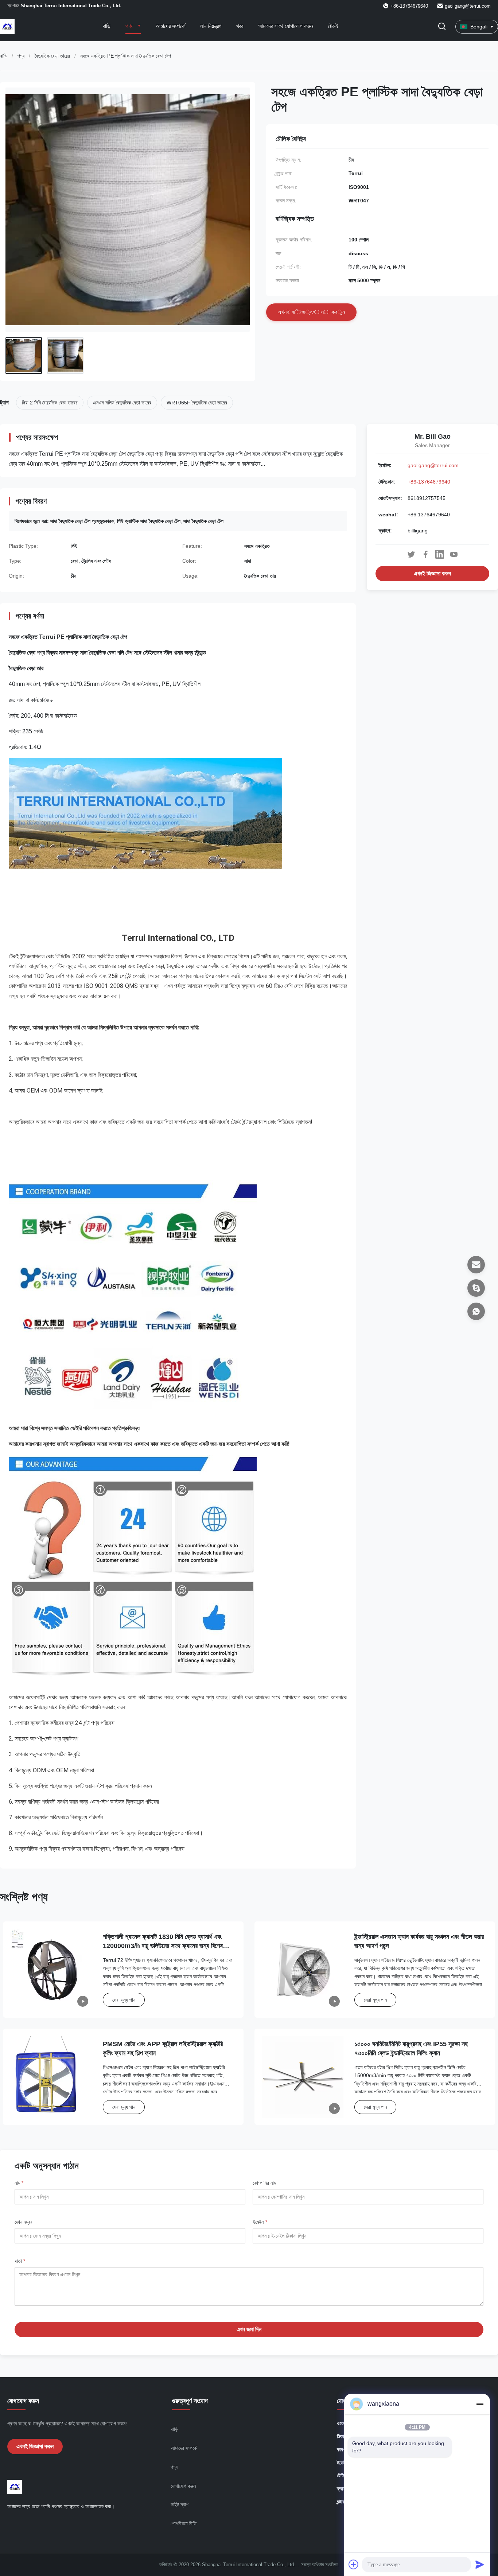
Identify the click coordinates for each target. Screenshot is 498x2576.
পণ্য (130, 26)
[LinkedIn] (440, 554)
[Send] (480, 2564)
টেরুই (333, 26)
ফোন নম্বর (24, 2222)
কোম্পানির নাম (264, 2183)
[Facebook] (425, 554)
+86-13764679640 (429, 482)
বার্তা (20, 2261)
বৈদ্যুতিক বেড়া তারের (52, 56)
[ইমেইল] (476, 1265)
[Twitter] (411, 554)
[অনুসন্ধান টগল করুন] (442, 27)
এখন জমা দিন (249, 2329)
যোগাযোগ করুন (183, 2486)
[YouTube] (454, 554)
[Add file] (354, 2564)
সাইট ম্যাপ (180, 2505)
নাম (19, 2183)
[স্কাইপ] (476, 1288)
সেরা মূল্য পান (124, 2000)
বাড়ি (107, 26)
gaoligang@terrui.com (468, 6)
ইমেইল (260, 2222)
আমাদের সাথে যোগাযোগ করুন (286, 26)
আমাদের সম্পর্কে (170, 26)
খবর (240, 26)
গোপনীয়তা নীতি (184, 2523)
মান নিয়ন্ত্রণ (211, 26)
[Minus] (480, 2404)
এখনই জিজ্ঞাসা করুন (432, 573)
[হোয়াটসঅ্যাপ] (476, 1311)
